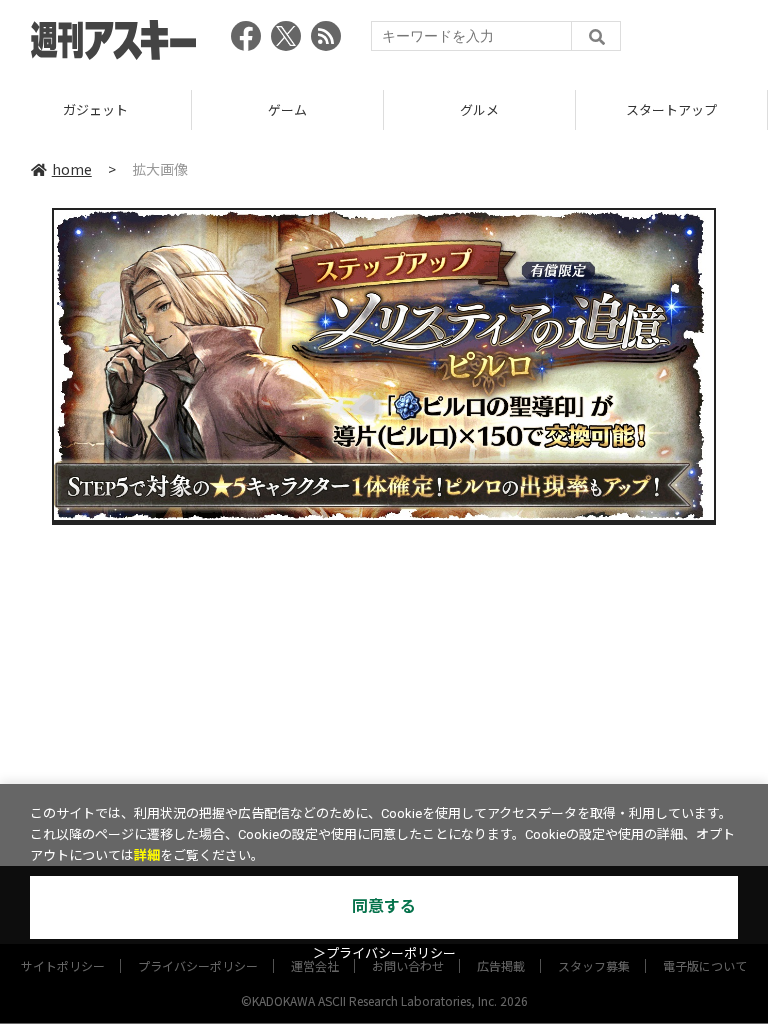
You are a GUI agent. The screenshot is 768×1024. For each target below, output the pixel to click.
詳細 (147, 855)
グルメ (479, 109)
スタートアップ (671, 109)
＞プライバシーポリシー (384, 953)
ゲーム (287, 109)
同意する (384, 906)
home (72, 169)
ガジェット (95, 109)
